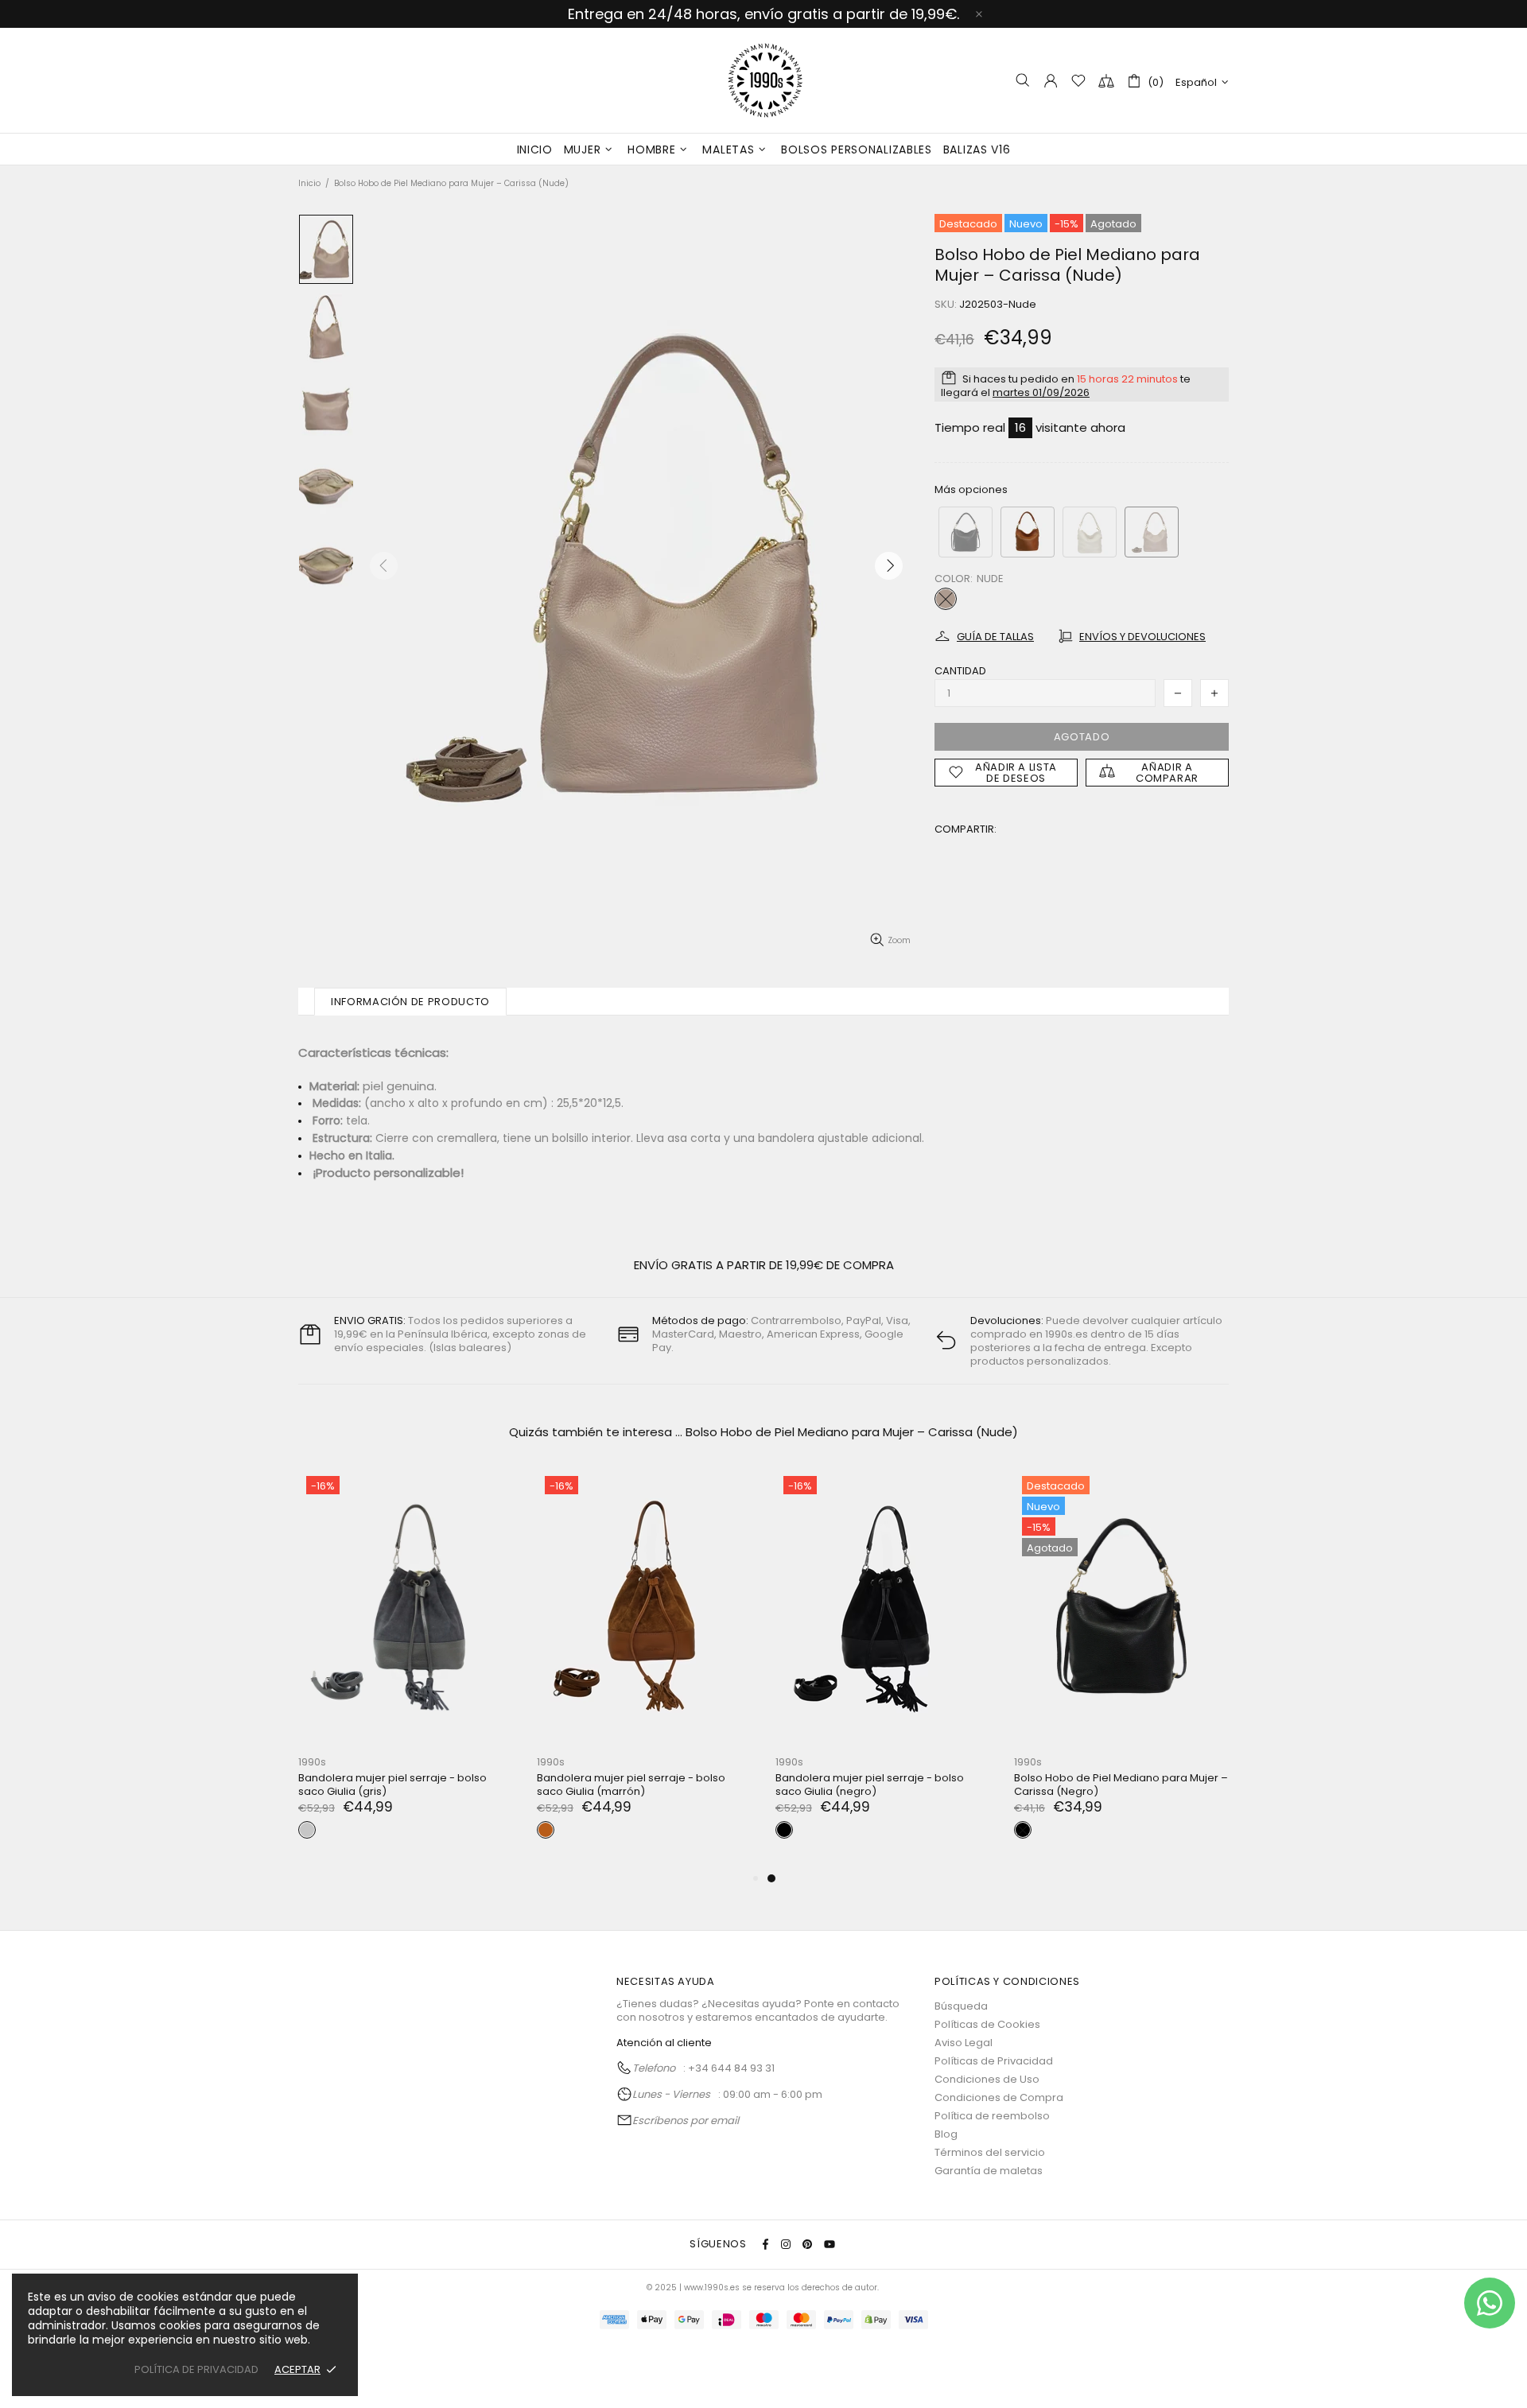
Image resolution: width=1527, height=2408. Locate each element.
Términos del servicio (990, 2152)
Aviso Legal (964, 2043)
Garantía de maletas (989, 2171)
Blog (946, 2134)
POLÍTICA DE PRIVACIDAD (196, 2369)
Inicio (309, 183)
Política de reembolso (992, 2116)
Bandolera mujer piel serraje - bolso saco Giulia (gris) (392, 1785)
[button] (966, 532)
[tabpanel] (406, 1668)
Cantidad (960, 671)
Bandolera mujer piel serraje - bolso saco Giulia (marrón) (631, 1785)
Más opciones (971, 489)
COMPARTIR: (966, 829)
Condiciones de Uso (987, 2079)
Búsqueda (961, 2006)
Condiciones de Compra (999, 2097)
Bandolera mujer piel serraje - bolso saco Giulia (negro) (870, 1785)
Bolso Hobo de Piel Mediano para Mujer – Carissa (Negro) (1121, 1785)
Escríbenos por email (686, 2121)
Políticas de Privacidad (994, 2061)
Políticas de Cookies (987, 2024)
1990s (763, 80)
